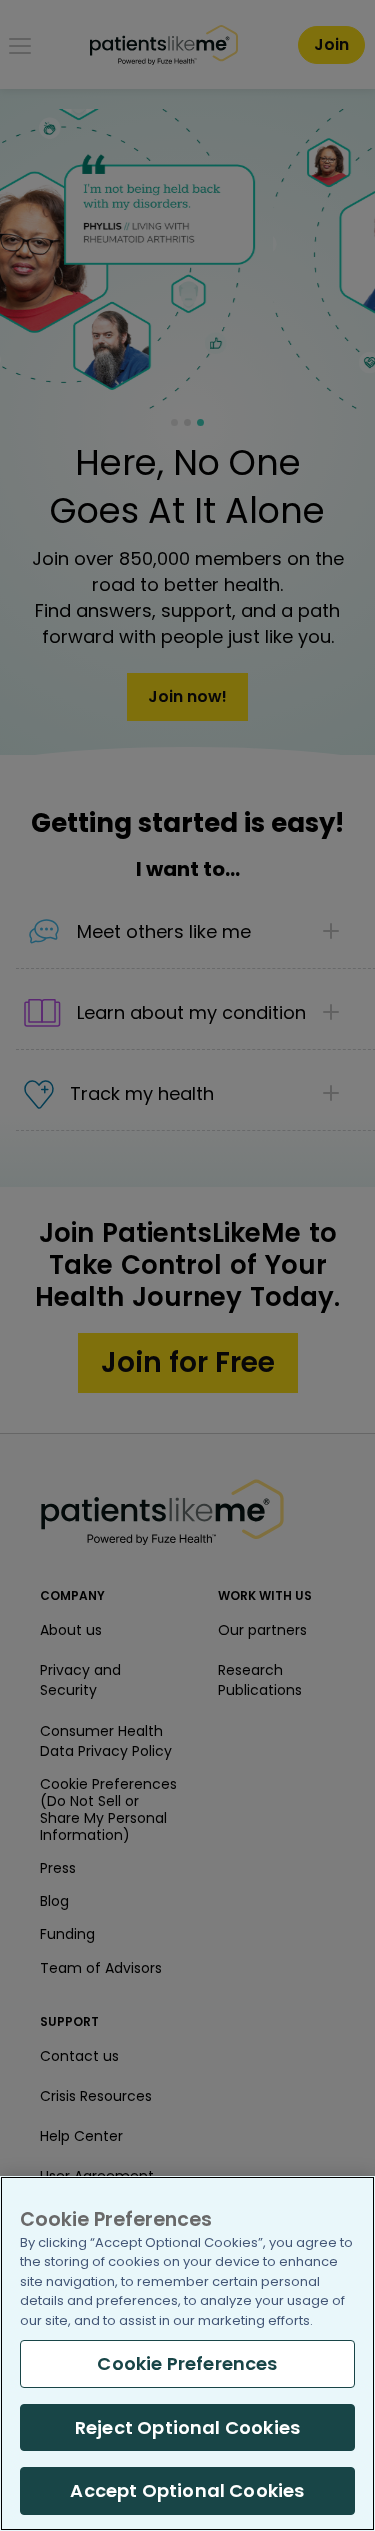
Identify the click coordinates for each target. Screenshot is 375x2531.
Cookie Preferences (187, 2363)
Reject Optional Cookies (187, 2427)
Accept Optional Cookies (187, 2490)
